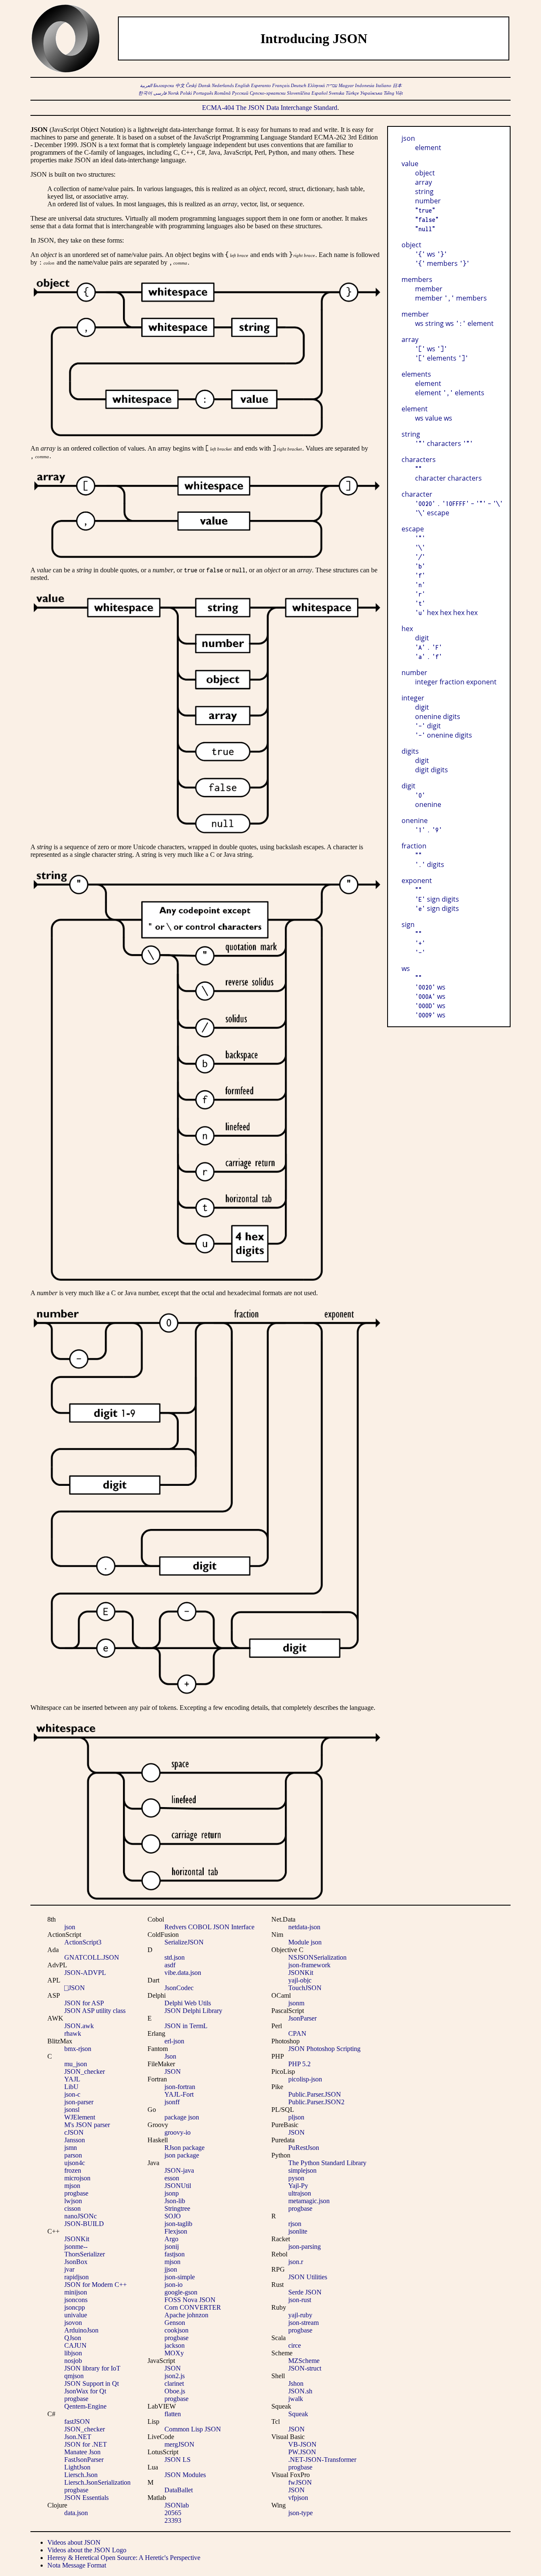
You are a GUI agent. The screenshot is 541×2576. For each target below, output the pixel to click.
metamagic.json (309, 2201)
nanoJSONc (81, 2216)
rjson (295, 2224)
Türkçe (352, 93)
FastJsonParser (84, 2460)
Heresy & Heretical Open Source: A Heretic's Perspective (124, 2558)
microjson (77, 2178)
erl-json (174, 2041)
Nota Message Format (77, 2565)
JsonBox (76, 2262)
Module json (305, 1942)
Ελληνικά (316, 86)
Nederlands (223, 86)
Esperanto (261, 86)
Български (164, 86)
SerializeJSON (184, 1942)
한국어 (145, 93)
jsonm (296, 2003)
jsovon (73, 2323)
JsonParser (302, 2018)
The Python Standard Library (327, 2163)
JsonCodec (179, 1988)
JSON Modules (185, 2475)
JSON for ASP (84, 2003)
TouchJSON (305, 1988)
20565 (173, 2513)
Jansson (75, 2140)
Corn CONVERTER (193, 2307)
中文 (180, 86)
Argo (171, 2239)
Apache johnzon (186, 2315)
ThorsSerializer (85, 2254)
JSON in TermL (186, 2026)
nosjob (73, 2361)
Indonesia (365, 86)
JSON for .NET (86, 2444)
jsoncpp (75, 2307)
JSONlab (177, 2505)
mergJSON (179, 2444)
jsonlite (298, 2231)
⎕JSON (75, 1988)
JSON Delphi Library (193, 2011)
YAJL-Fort (179, 2094)
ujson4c (75, 2163)
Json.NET (78, 2437)
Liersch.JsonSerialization (97, 2482)
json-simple (180, 2277)
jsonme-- (76, 2246)
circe (295, 2345)
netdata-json (304, 1927)
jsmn (71, 2148)
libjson (73, 2353)
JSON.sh (300, 2391)
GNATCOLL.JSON (92, 1957)
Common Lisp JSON (193, 2429)
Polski (186, 93)
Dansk (204, 86)
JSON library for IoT (92, 2368)
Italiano (384, 86)
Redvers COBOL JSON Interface (209, 1927)
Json (170, 2056)
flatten (173, 2414)
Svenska (337, 93)
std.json (175, 1957)
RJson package (184, 2148)
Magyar (346, 86)
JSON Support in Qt (92, 2383)
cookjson (176, 2330)
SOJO (173, 2216)
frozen (73, 2170)
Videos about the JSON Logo (87, 2550)
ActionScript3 (83, 1942)
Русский (240, 93)
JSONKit (77, 2239)
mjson (72, 2186)
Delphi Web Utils (188, 2003)
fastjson (175, 2254)
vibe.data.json (183, 1973)
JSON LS (178, 2460)
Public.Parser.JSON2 (316, 2102)
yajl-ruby (300, 2315)
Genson (175, 2323)
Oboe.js (175, 2391)
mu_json (76, 2064)
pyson (296, 2178)
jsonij (172, 2246)
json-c (72, 2094)
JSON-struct (305, 2368)
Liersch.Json (81, 2475)
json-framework (309, 1965)
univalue (76, 2315)
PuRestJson (304, 2148)
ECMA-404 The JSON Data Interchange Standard (270, 108)
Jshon (296, 2383)
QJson (73, 2338)
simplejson (302, 2170)
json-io (174, 2285)
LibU (71, 2087)
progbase (76, 2193)
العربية (146, 86)
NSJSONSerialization (317, 1957)
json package (182, 2155)
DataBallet (179, 2490)
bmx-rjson (78, 2049)
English (242, 86)
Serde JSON (305, 2292)
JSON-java (179, 2170)
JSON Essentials (86, 2498)
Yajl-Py (298, 2186)
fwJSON (300, 2482)
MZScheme (304, 2361)
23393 (173, 2520)
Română (223, 93)
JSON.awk (79, 2026)
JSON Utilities (308, 2277)
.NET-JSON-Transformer (322, 2460)
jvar (69, 2269)
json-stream (303, 2323)
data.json (76, 2513)
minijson (76, 2292)
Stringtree (177, 2208)
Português (203, 93)
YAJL (72, 2079)
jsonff (172, 2102)
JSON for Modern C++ (96, 2285)
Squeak (298, 2414)
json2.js (175, 2376)
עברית (332, 86)
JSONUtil (178, 2186)
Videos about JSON (74, 2542)
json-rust (300, 2300)
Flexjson (176, 2231)
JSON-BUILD (84, 2224)
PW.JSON (302, 2452)
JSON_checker (85, 2071)
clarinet (174, 2383)
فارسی (160, 93)
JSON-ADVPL (85, 1973)
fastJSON (77, 2421)
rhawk (73, 2033)
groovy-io (178, 2132)
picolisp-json (305, 2079)
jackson (175, 2345)
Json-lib (175, 2201)
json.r (296, 2262)
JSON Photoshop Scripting (324, 2049)
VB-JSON (302, 2444)
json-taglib (178, 2224)
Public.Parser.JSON (315, 2094)
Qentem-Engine (85, 2406)
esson (172, 2178)
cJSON (74, 2132)
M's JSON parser (87, 2125)
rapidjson (77, 2277)
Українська (371, 93)
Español (320, 93)
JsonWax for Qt (85, 2391)
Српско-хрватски (268, 93)
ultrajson (300, 2193)
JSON (173, 2071)
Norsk (173, 93)
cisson (72, 2208)
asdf (170, 1965)
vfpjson (298, 2498)
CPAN (297, 2033)
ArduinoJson (81, 2330)
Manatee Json (82, 2452)
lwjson (73, 2201)
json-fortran (180, 2087)
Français (281, 86)
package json (182, 2117)
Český (191, 86)
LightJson (77, 2467)
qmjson (74, 2376)
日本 (397, 86)
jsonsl (72, 2110)
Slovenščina (299, 93)
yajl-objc (300, 1980)
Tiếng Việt (393, 93)
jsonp (172, 2193)
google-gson (181, 2292)
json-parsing (305, 2246)
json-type (301, 2513)
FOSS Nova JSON (190, 2300)
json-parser (79, 2102)
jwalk (296, 2399)
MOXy (174, 2353)
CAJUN (75, 2345)
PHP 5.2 (299, 2064)
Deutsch (299, 86)
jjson (171, 2269)
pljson (296, 2117)
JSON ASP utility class (95, 2011)
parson (73, 2155)
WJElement (80, 2117)
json (70, 1927)
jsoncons (76, 2300)
